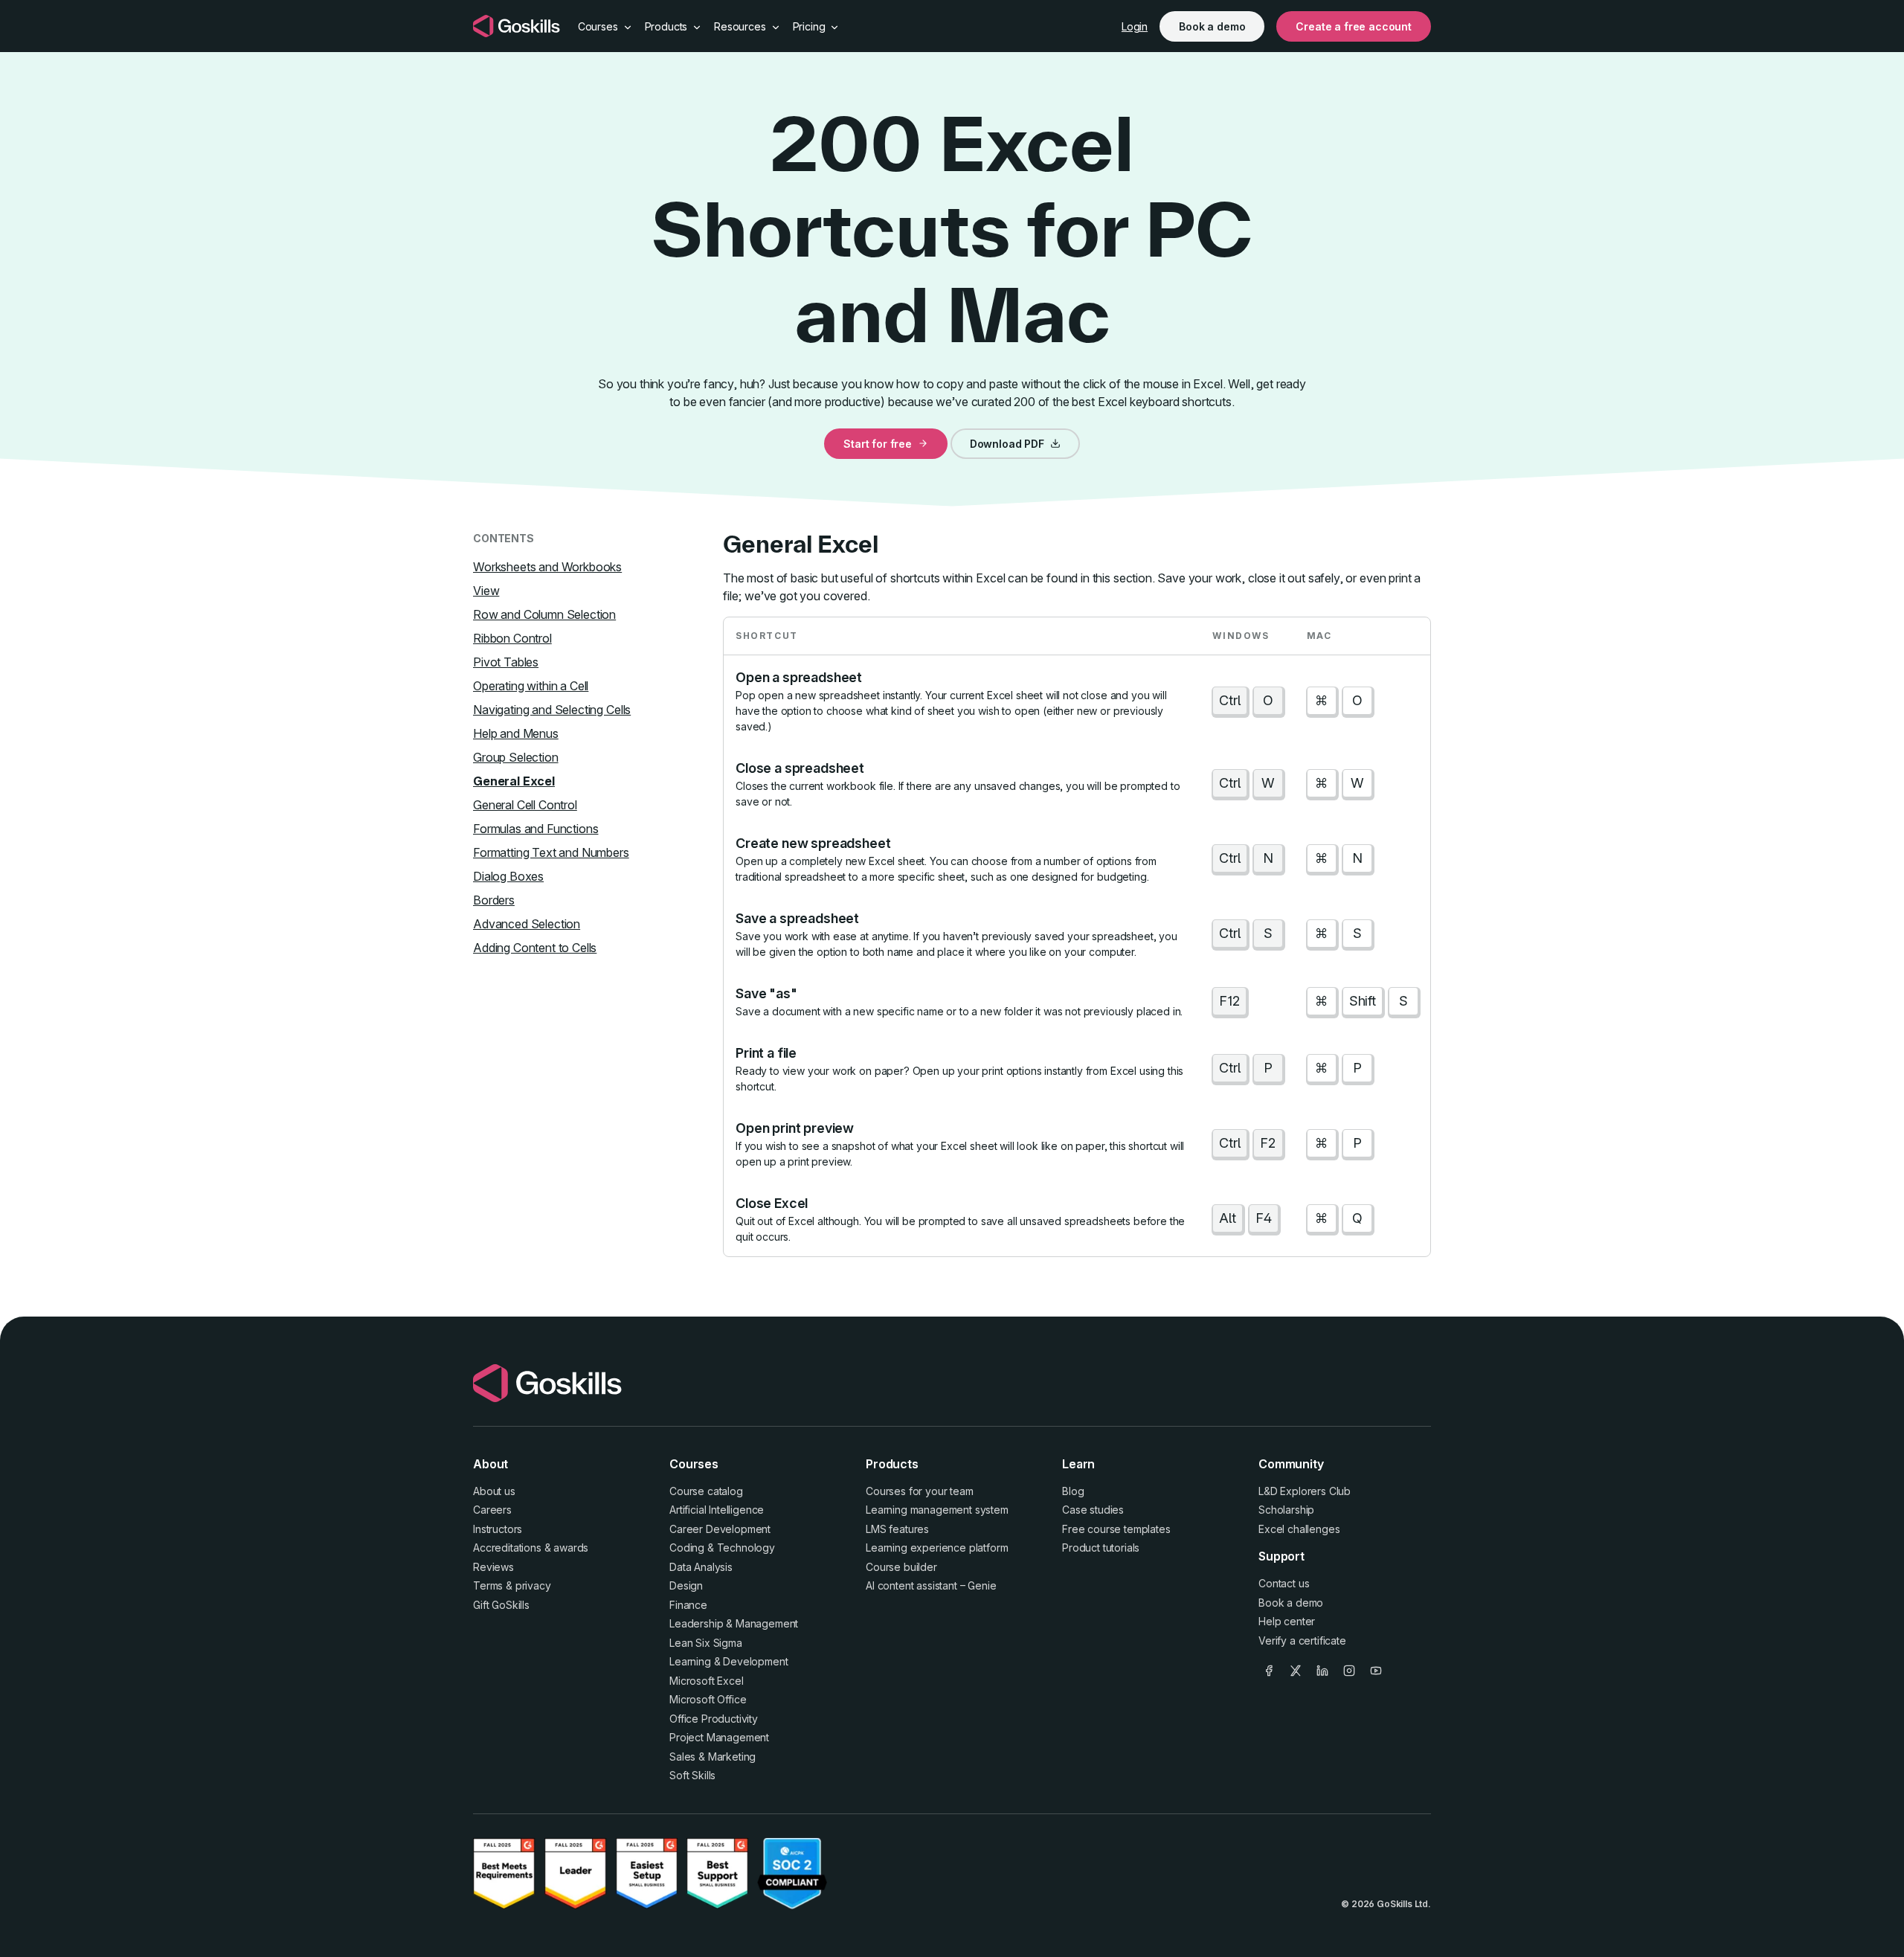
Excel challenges (1299, 1529)
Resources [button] (741, 26)
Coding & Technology (722, 1548)
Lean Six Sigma (706, 1643)
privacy (533, 1585)
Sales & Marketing (713, 1757)
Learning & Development (729, 1661)
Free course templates (1116, 1529)
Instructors (498, 1529)
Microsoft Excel (707, 1681)
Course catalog (706, 1491)
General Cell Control (525, 805)
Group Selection (516, 757)
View (486, 591)
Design (686, 1585)
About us (494, 1491)
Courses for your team (920, 1491)
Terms (488, 1585)
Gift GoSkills (501, 1605)
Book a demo (1212, 26)
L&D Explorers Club (1305, 1491)
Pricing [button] (811, 26)
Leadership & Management (734, 1623)
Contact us (1284, 1583)
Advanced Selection (527, 924)
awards (571, 1548)
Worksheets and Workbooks (547, 567)
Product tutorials (1101, 1548)
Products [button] (668, 26)
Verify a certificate (1302, 1641)
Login (1135, 26)
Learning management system (937, 1510)
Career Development (720, 1529)
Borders (494, 900)
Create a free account (1354, 26)
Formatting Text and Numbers (551, 852)
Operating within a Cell (531, 686)
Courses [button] (599, 26)
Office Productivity (714, 1719)
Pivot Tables (506, 662)
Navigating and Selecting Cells (552, 710)
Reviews (493, 1567)
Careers (492, 1510)
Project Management (719, 1737)
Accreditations (507, 1548)
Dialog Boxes (508, 876)
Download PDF (1007, 444)
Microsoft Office (708, 1699)
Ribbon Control (512, 638)
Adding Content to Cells (535, 948)
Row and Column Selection (544, 614)
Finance (688, 1605)
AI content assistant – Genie (931, 1585)
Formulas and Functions (535, 829)
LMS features (897, 1529)
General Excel (514, 781)
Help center (1287, 1621)
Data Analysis (701, 1567)
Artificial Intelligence (717, 1510)
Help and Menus (516, 733)
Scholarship (1286, 1510)
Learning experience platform (937, 1548)
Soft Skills (692, 1775)
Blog (1073, 1491)
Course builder (901, 1567)
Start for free (878, 444)
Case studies (1093, 1510)
